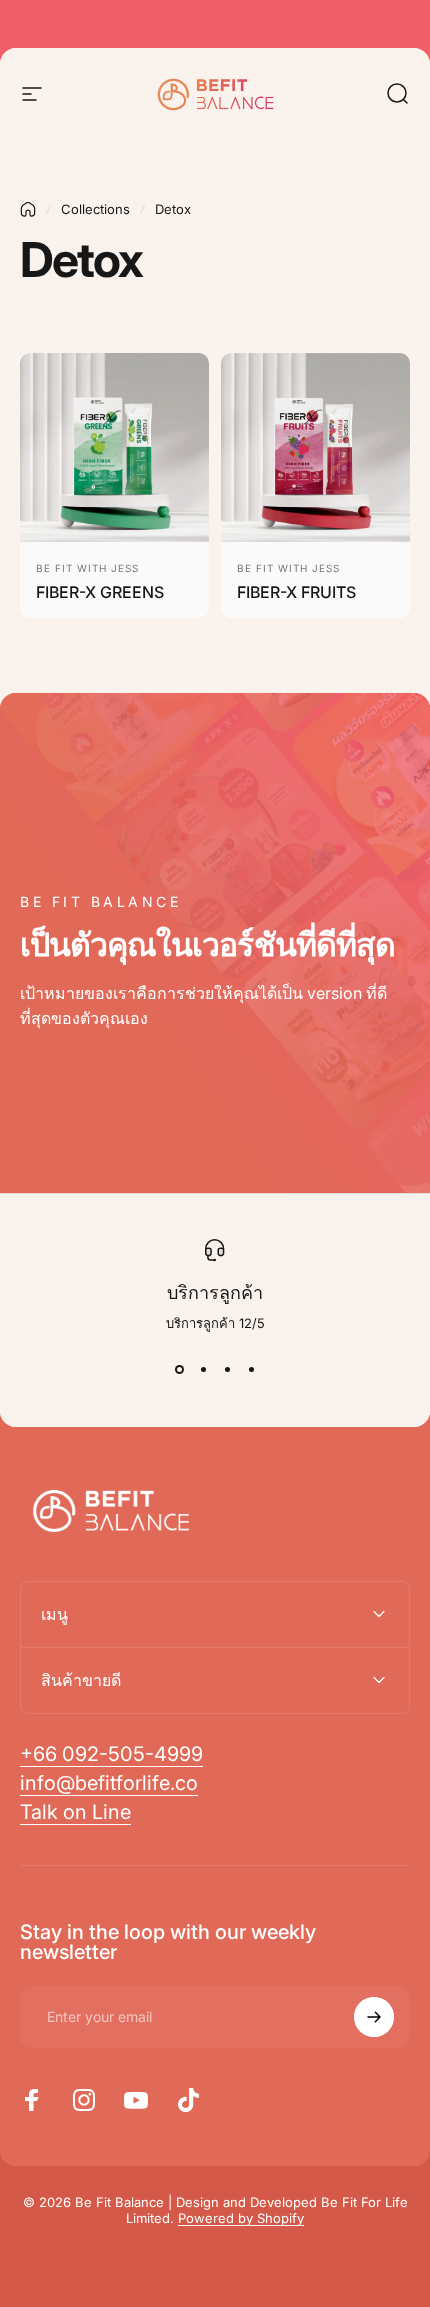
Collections (95, 209)
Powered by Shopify (241, 2218)
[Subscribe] (374, 2017)
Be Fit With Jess (87, 568)
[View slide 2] (203, 1370)
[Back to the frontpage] (28, 209)
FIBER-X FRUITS (296, 592)
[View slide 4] (251, 1370)
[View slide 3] (227, 1370)
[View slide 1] (179, 1370)
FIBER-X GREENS (100, 592)
